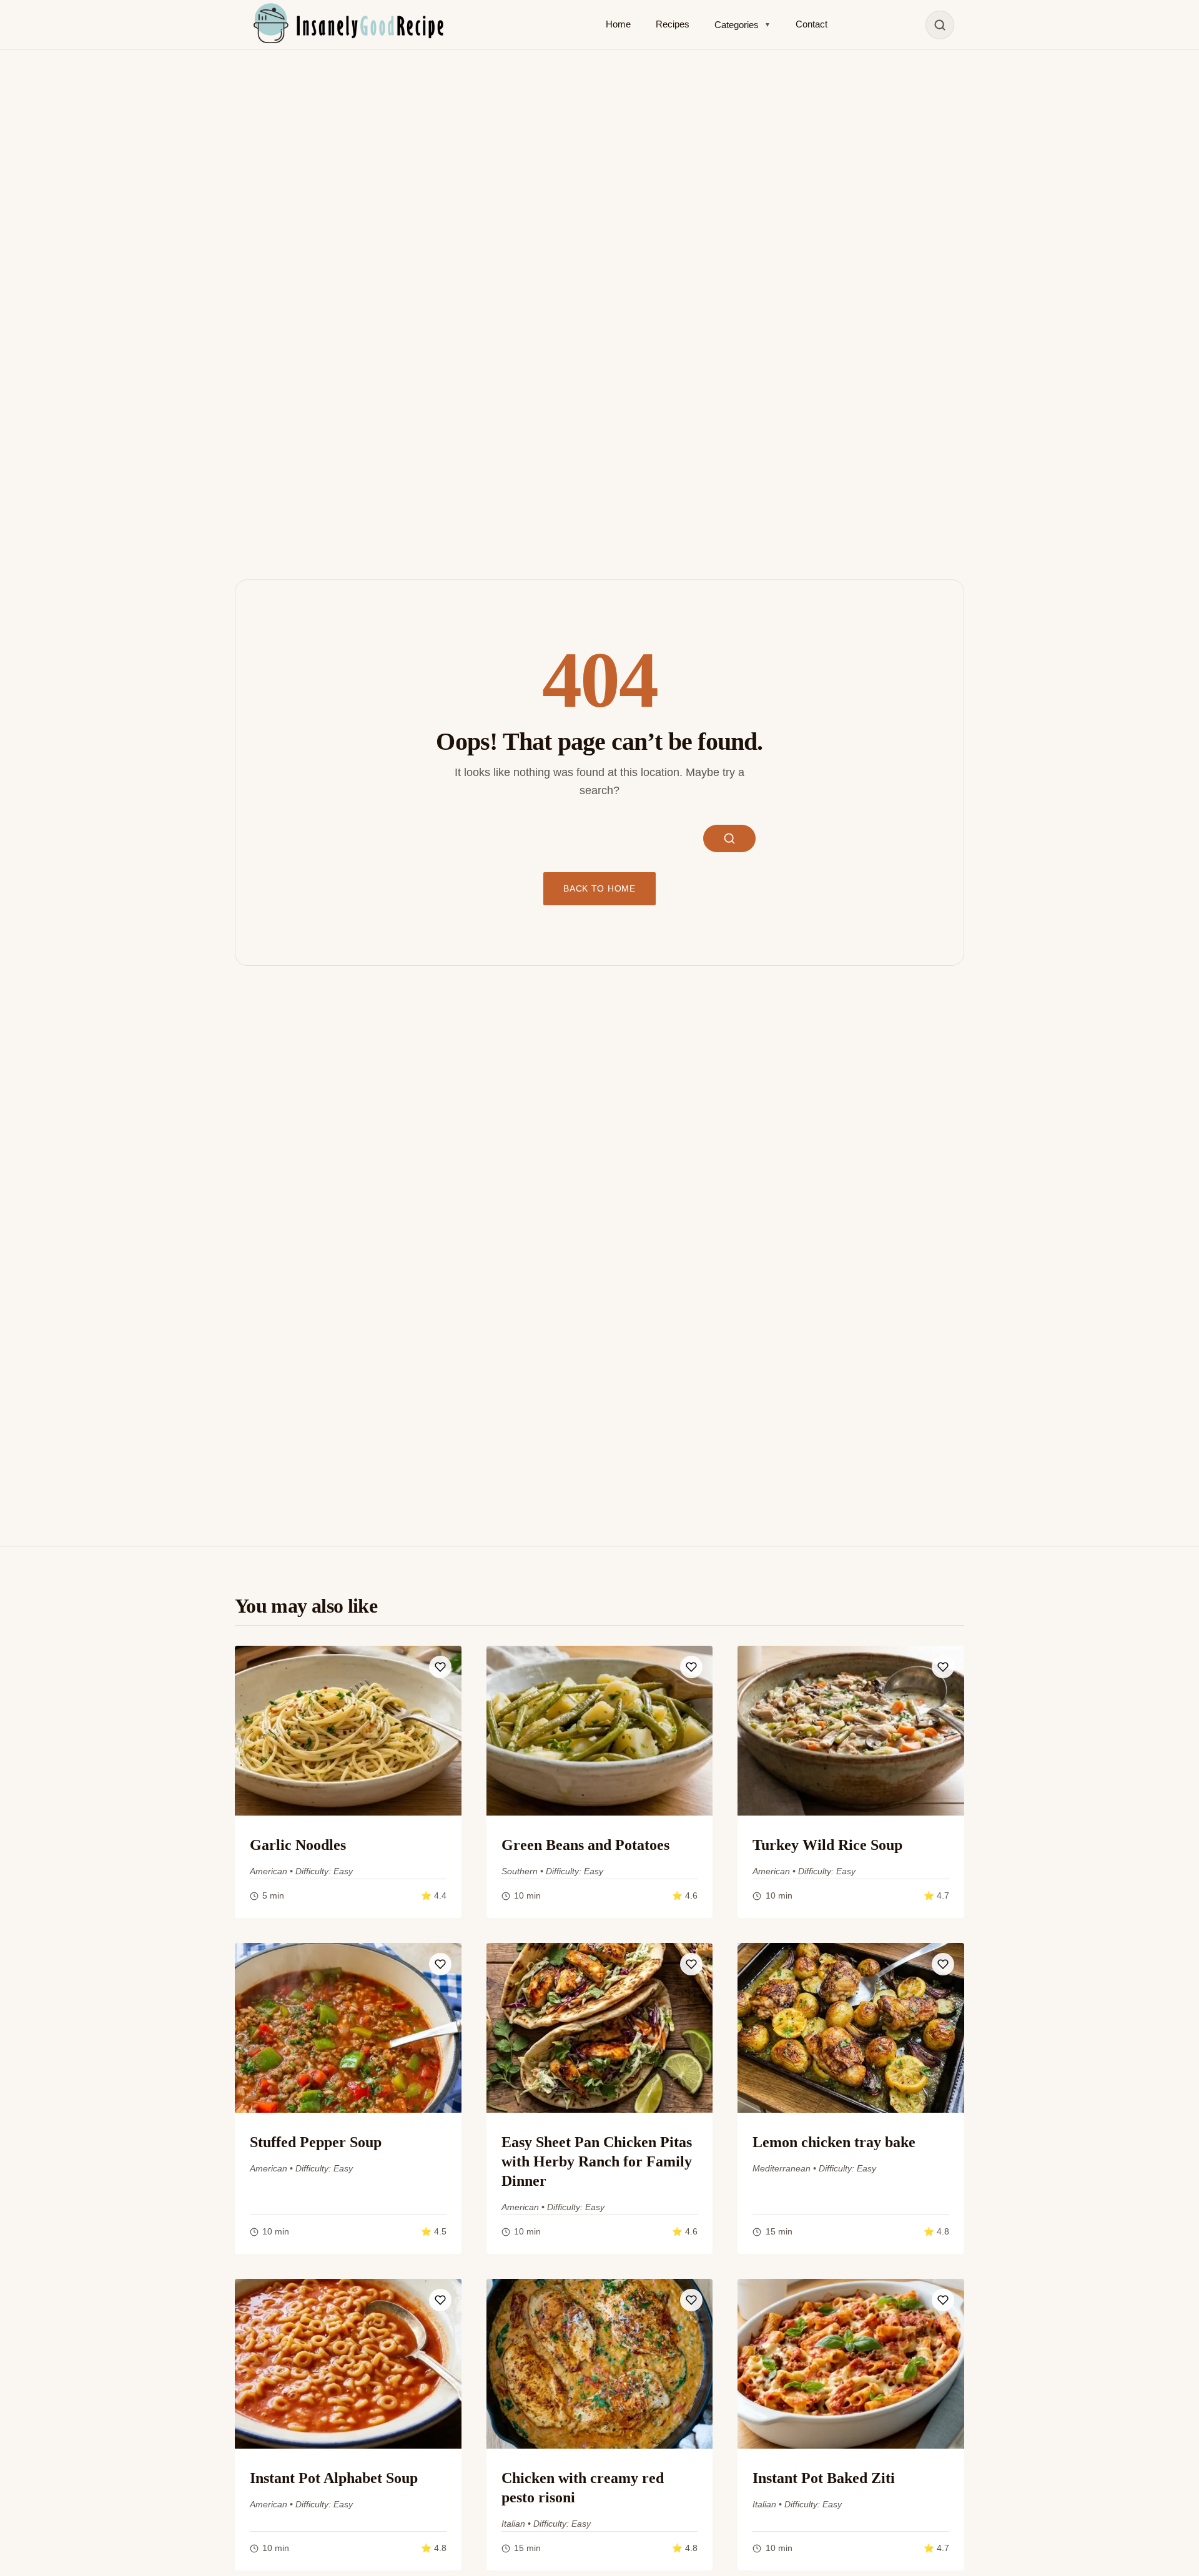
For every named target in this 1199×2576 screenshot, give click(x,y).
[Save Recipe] (440, 1667)
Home (618, 24)
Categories (743, 25)
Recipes (673, 24)
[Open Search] (940, 25)
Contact (812, 24)
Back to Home (599, 889)
